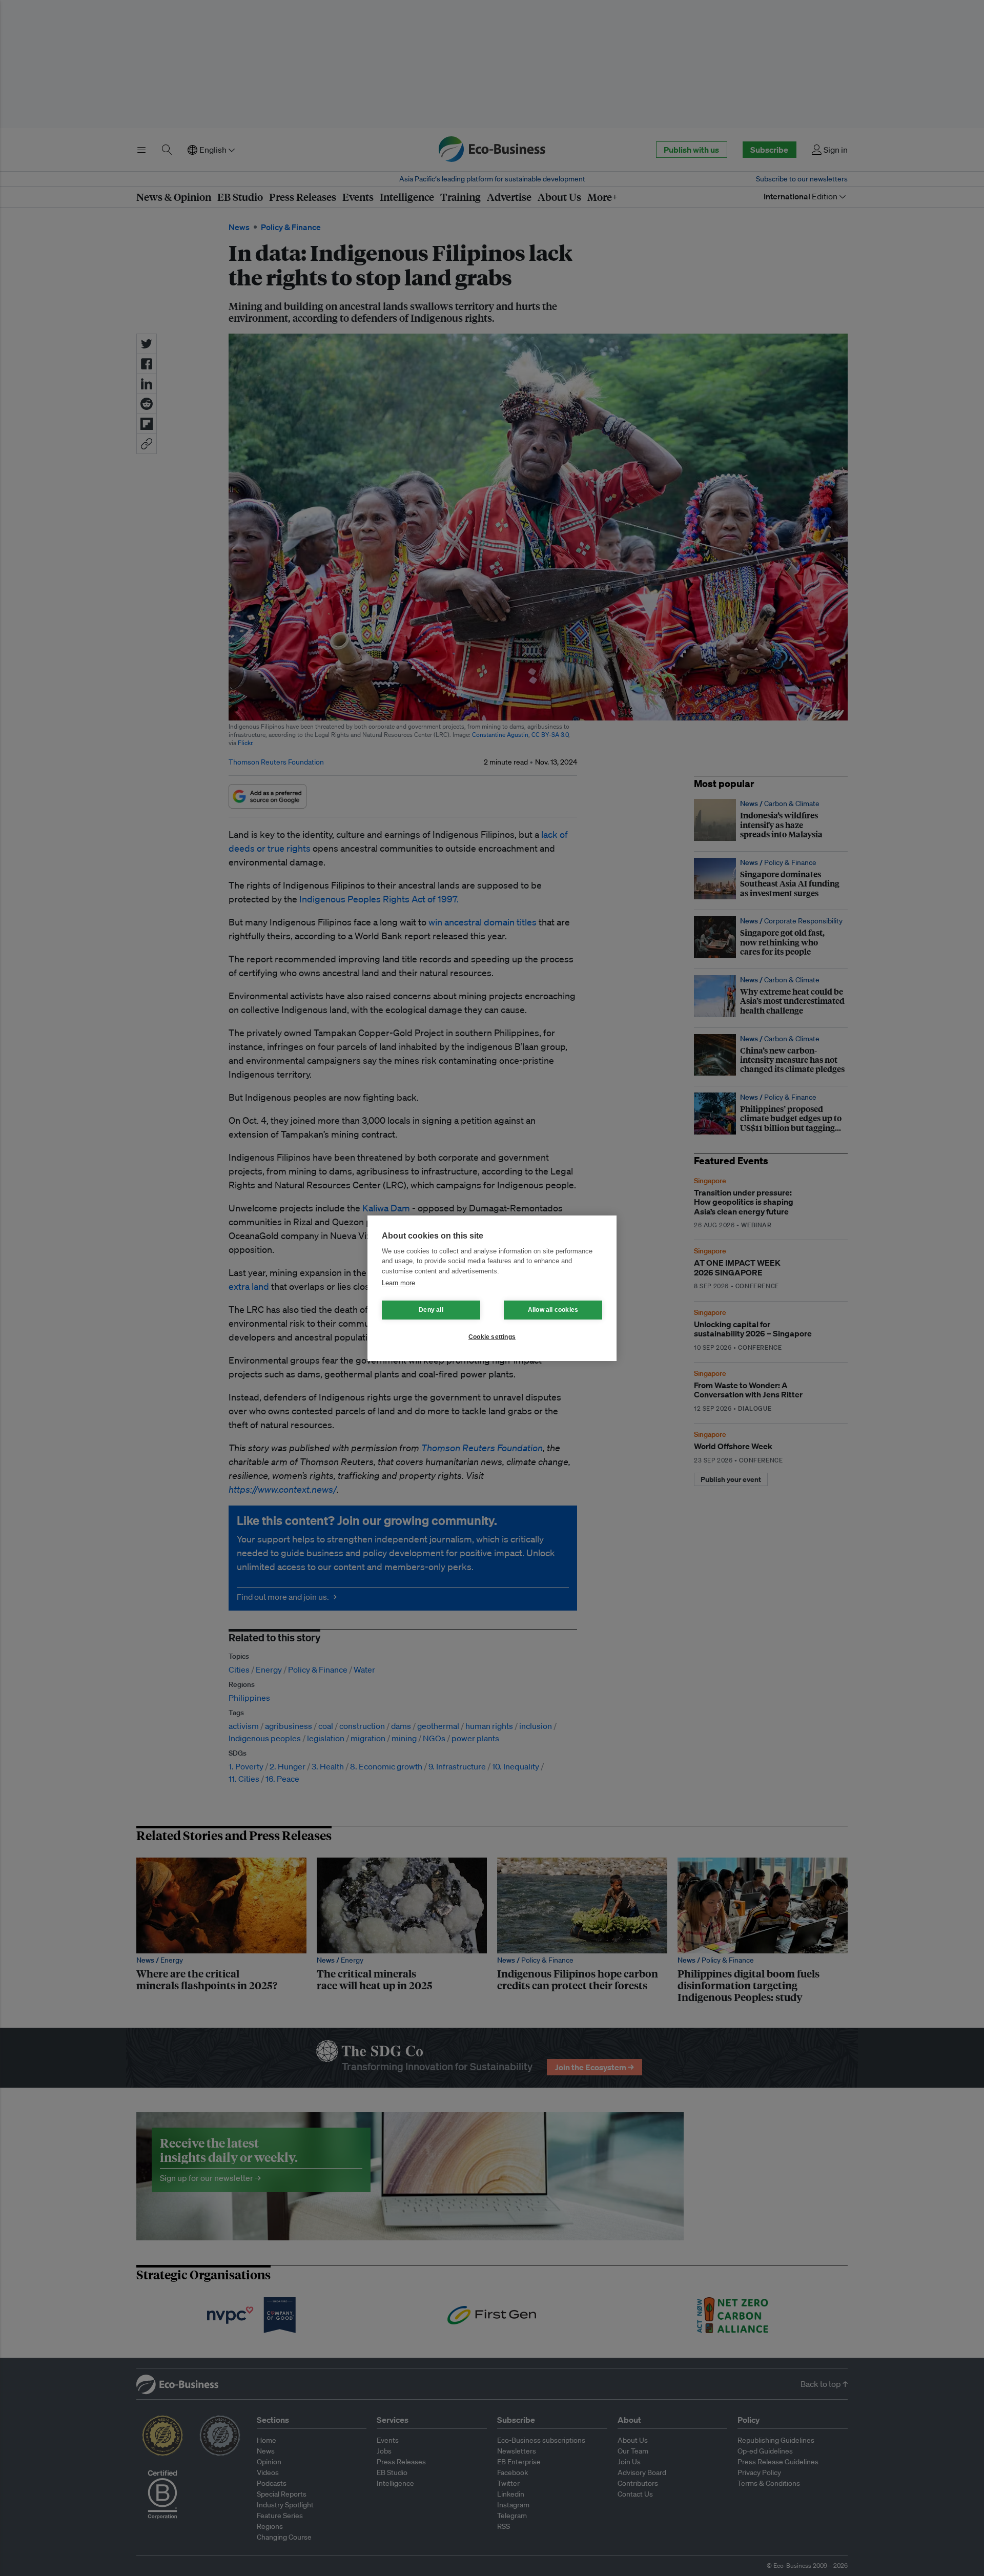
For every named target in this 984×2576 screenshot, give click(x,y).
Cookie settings (492, 1337)
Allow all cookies (553, 1310)
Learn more (398, 1283)
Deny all (431, 1310)
